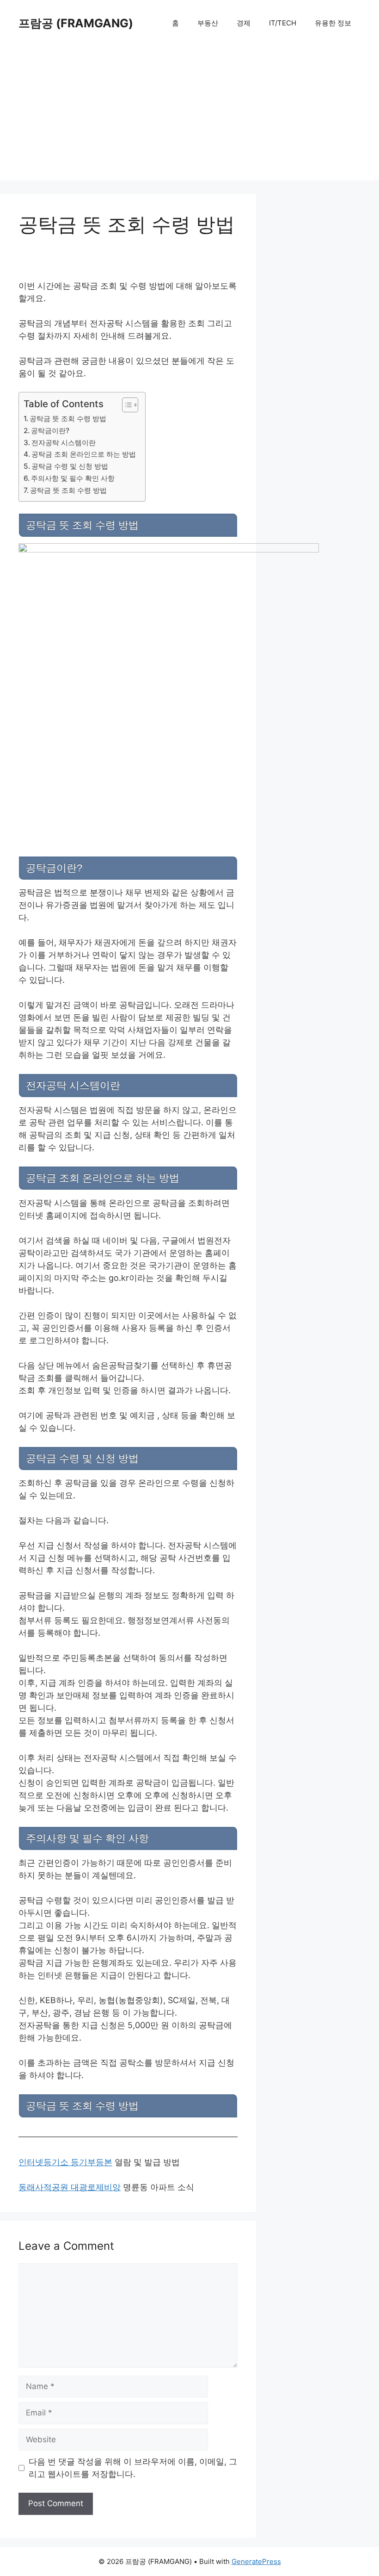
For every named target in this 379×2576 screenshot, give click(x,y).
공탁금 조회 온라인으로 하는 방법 (84, 454)
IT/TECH (283, 23)
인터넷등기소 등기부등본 (65, 2162)
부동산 (208, 23)
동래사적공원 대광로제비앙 (70, 2187)
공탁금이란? (50, 431)
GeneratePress (256, 2561)
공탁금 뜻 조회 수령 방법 (68, 419)
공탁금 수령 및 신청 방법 (70, 466)
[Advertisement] (189, 116)
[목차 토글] (125, 405)
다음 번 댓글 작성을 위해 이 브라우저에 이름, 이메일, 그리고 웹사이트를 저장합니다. (133, 2468)
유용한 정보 (333, 23)
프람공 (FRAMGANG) (76, 23)
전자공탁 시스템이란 (64, 443)
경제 (244, 23)
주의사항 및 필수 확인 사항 (73, 478)
